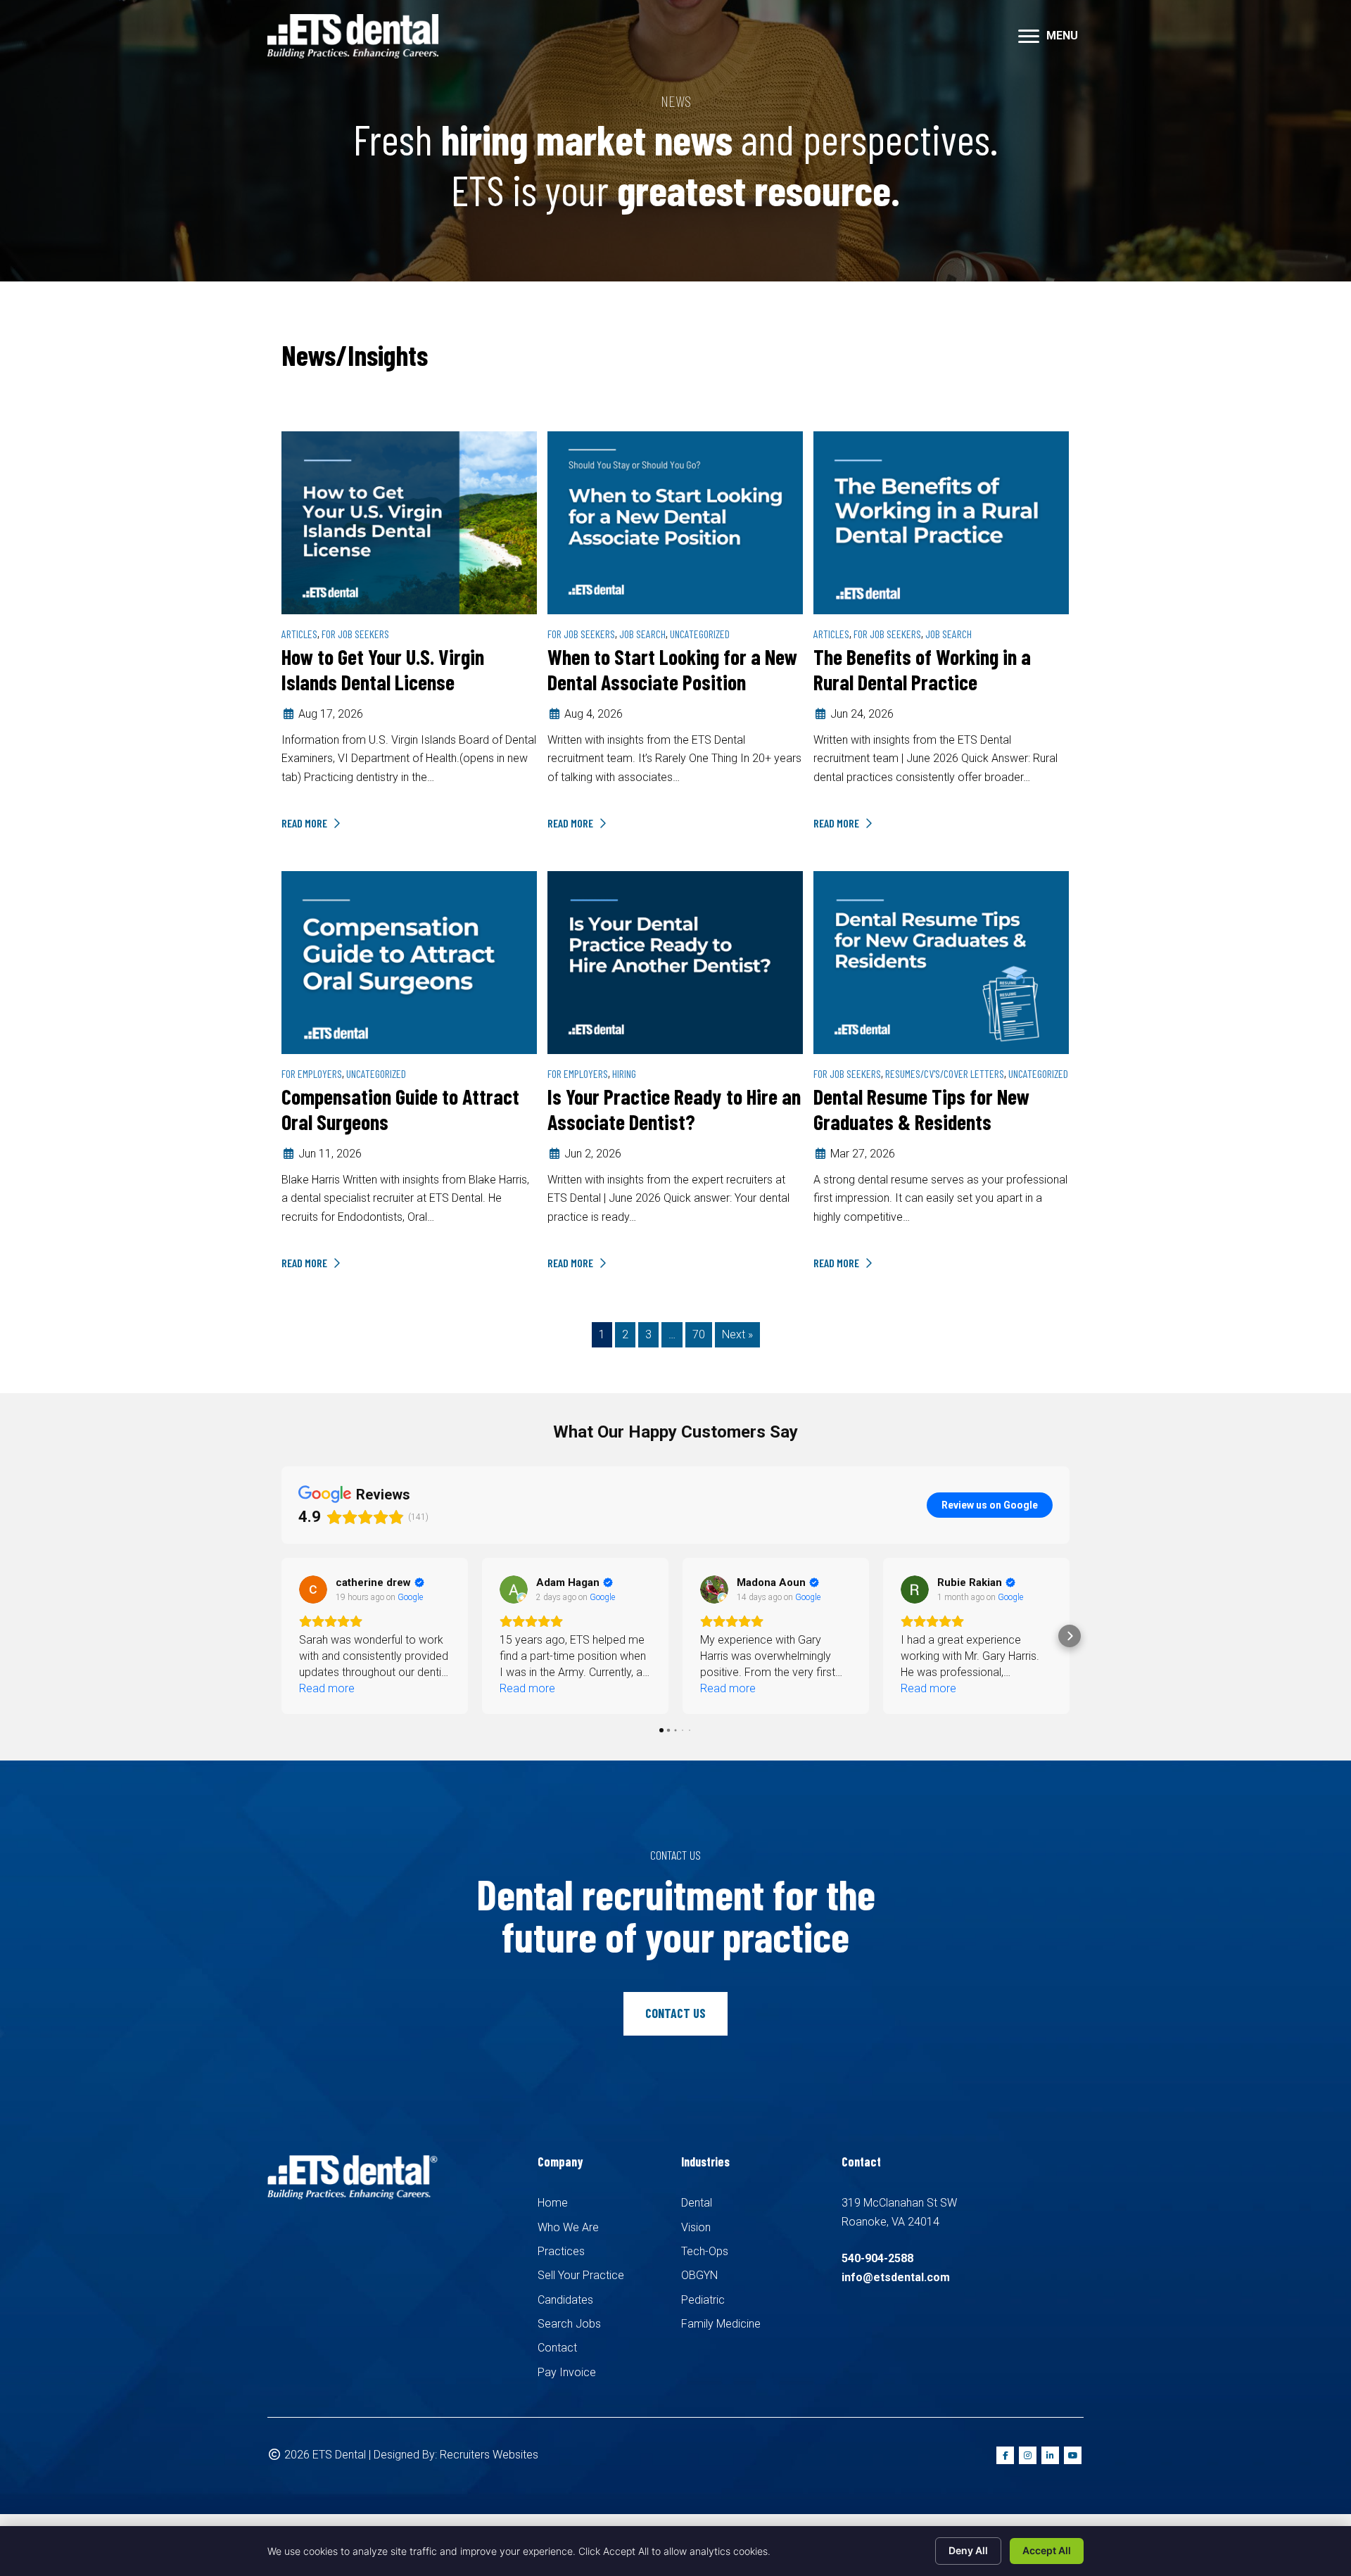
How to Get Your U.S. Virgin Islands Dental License (383, 669)
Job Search (642, 634)
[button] (281, 1636)
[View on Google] (313, 1590)
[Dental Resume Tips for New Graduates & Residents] (941, 962)
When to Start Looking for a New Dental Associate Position (672, 669)
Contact (557, 2348)
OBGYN (699, 2275)
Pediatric (703, 2300)
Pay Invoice (567, 2372)
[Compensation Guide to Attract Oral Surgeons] (409, 962)
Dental (697, 2203)
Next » (737, 1334)
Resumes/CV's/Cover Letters (945, 1073)
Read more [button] (327, 1688)
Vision (696, 2227)
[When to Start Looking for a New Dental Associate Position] (675, 522)
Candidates (565, 2300)
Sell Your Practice (581, 2275)
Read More (305, 823)
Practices (561, 2251)
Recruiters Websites (489, 2455)
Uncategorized (700, 634)
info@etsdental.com (896, 2277)
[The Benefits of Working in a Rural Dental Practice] (941, 522)
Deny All (968, 2550)
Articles (299, 634)
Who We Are (568, 2227)
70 (699, 1334)
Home (553, 2203)
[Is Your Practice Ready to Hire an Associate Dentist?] (675, 962)
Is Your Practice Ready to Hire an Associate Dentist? (674, 1109)
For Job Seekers (355, 634)
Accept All (1047, 2550)
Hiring (624, 1073)
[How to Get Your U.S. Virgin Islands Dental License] (409, 522)
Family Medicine (721, 2324)
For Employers (312, 1073)
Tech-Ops (705, 2251)
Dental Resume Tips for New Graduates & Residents (921, 1109)
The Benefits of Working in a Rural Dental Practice (922, 669)
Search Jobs (569, 2324)
